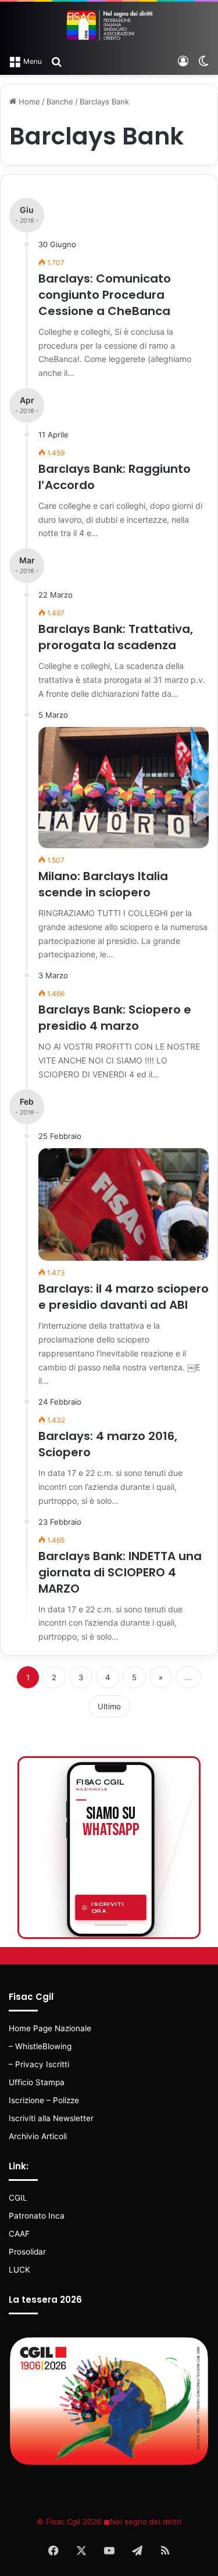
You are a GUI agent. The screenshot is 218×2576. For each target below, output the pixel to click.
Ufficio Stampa (37, 2082)
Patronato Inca (37, 2216)
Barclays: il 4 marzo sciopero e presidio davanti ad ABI (124, 1297)
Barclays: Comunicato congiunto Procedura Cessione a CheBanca (105, 295)
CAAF (19, 2234)
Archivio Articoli (38, 2136)
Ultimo (109, 1706)
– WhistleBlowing (40, 2046)
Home (28, 102)
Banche (60, 102)
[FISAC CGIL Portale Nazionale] (109, 25)
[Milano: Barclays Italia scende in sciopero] (124, 788)
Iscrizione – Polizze (44, 2100)
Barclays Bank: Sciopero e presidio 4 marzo (115, 1018)
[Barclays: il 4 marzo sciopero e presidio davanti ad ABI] (124, 1205)
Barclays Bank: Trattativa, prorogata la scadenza (116, 637)
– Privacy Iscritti (39, 2064)
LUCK (19, 2270)
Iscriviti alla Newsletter (51, 2118)
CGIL (18, 2198)
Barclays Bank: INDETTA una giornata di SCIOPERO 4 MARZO (120, 1572)
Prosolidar (27, 2252)
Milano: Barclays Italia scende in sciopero (103, 884)
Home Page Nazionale (50, 2028)
